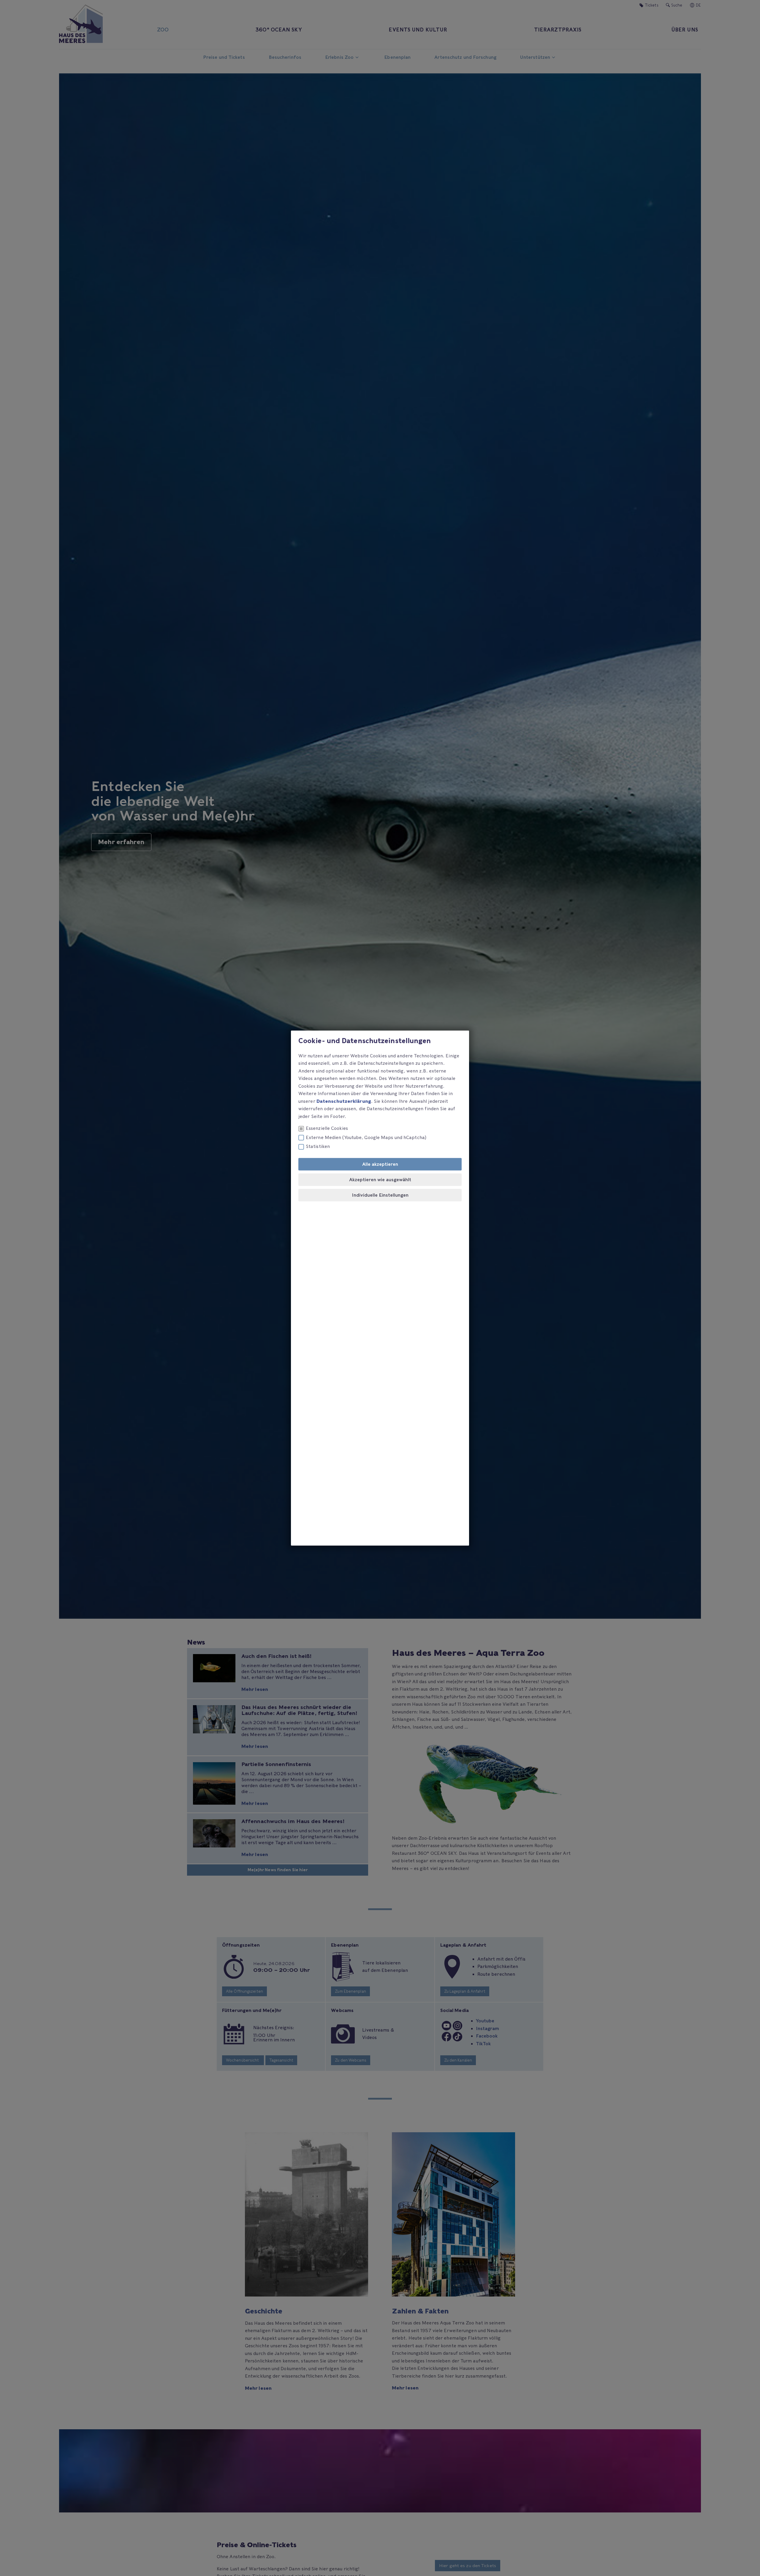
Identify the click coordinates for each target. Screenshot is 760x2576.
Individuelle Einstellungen (380, 1195)
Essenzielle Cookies (327, 1128)
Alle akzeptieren (380, 1164)
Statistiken (318, 1146)
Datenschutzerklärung (344, 1101)
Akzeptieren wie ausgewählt (380, 1179)
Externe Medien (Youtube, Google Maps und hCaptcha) (366, 1137)
